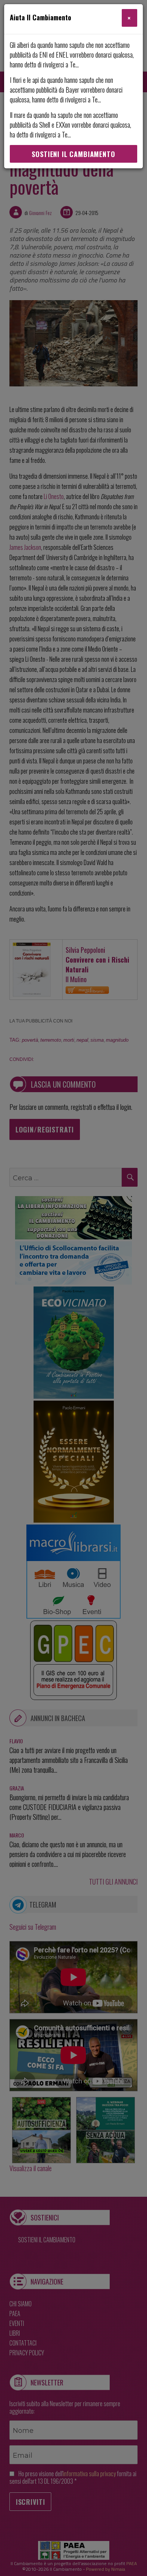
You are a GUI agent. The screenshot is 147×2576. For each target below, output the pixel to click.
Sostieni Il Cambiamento (73, 154)
